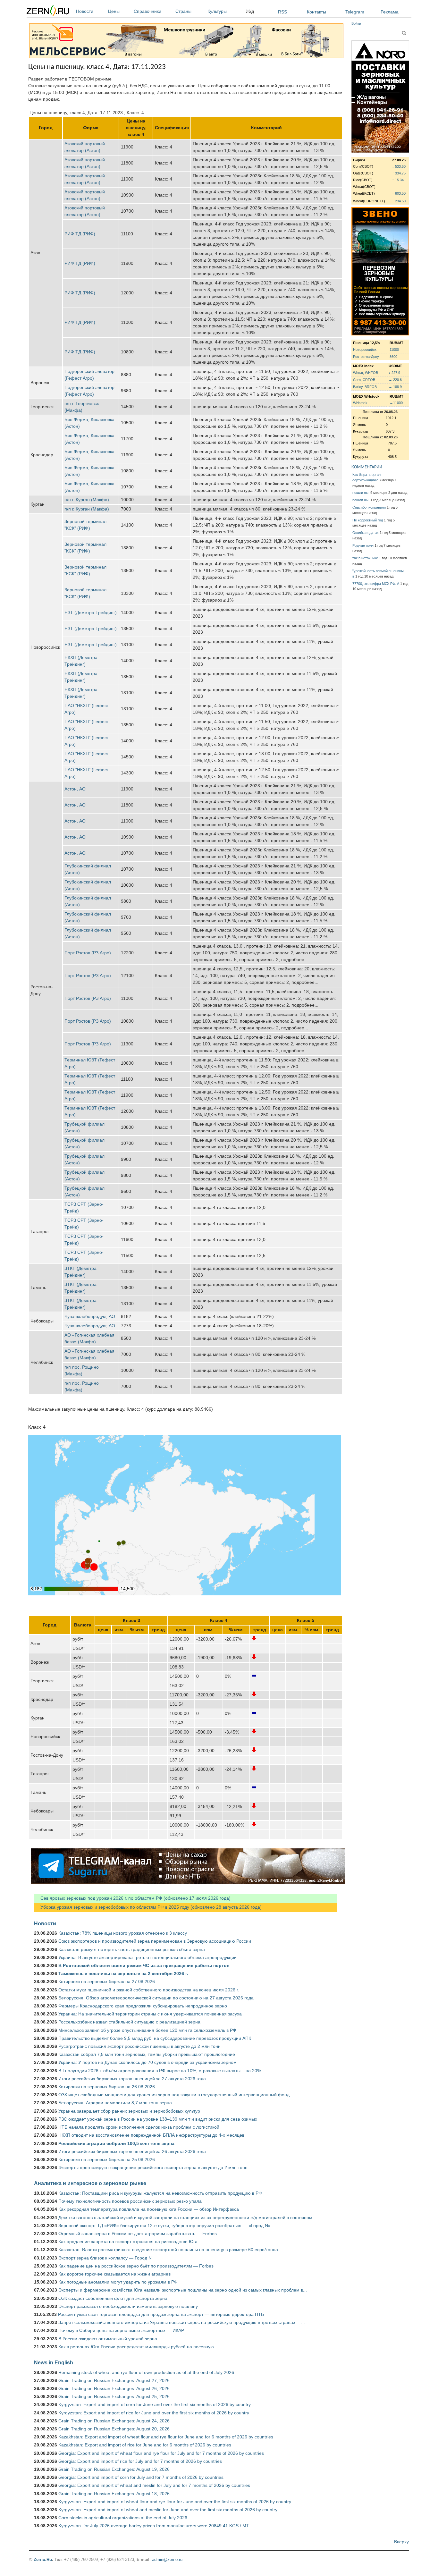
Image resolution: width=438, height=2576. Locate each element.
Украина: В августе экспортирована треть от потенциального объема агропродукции (147, 1957)
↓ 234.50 (399, 201)
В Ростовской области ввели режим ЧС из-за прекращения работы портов (144, 1965)
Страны (183, 11)
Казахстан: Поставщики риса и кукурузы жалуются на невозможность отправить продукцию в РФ (160, 2193)
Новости (85, 11)
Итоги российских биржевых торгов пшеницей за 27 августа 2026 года (132, 2079)
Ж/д (250, 11)
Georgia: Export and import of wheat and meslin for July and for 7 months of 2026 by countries (154, 2485)
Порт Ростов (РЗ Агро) (88, 953)
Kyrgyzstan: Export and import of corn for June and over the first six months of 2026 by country (155, 2404)
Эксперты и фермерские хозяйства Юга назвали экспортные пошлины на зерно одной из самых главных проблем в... (183, 2290)
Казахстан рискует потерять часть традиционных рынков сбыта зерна (132, 1949)
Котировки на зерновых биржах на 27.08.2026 (107, 1981)
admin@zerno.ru (167, 2559)
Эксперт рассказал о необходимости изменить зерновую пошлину (128, 2306)
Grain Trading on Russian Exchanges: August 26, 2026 (114, 2388)
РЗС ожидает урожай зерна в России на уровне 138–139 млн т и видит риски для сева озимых (158, 2119)
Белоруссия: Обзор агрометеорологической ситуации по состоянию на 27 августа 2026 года (156, 1998)
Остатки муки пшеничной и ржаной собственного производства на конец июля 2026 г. (149, 1990)
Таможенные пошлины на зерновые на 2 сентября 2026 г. (123, 1973)
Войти (356, 23)
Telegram (355, 12)
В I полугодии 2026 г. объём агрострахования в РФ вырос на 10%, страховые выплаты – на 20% (160, 2071)
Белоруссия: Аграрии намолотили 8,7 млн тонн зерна (115, 2103)
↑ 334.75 (399, 173)
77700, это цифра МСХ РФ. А (376, 584)
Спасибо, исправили (369, 507)
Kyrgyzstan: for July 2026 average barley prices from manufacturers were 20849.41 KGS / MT (154, 2526)
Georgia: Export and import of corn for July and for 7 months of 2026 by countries (141, 2477)
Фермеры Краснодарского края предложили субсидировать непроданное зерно (143, 2006)
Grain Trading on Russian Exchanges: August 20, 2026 (114, 2429)
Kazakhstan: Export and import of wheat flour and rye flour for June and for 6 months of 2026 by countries (166, 2437)
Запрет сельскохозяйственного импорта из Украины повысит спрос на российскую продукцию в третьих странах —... (182, 2322)
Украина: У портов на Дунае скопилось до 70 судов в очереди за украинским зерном (147, 2062)
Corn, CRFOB (364, 380)
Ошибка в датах (366, 533)
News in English (54, 2362)
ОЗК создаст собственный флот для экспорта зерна (113, 2298)
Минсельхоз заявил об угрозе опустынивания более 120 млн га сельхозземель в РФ (147, 2030)
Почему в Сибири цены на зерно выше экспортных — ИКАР (121, 2330)
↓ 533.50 (399, 166)
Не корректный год (368, 520)
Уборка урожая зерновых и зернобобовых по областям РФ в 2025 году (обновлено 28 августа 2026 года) (148, 1907)
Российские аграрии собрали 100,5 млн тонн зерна (116, 2143)
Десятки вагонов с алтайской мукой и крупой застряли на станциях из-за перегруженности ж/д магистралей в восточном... (187, 2217)
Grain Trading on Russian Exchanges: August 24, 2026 (114, 2421)
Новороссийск (365, 350)
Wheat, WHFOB (366, 373)
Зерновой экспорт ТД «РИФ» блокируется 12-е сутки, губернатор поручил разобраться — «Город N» (164, 2225)
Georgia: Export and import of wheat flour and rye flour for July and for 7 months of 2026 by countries (161, 2453)
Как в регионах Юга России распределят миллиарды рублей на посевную (136, 2347)
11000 (394, 350)
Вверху (401, 2542)
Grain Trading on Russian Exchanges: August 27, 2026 (114, 2380)
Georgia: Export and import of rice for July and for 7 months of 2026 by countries (140, 2461)
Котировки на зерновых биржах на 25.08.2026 (107, 2159)
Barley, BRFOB (365, 387)
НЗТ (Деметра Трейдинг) (91, 612)
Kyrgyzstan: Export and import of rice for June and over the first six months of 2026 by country (154, 2413)
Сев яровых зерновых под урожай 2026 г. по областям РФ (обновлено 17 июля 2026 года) (132, 1898)
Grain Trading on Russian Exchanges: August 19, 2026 (114, 2469)
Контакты (316, 12)
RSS (282, 12)
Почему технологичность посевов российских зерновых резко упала (130, 2201)
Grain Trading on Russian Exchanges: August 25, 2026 (114, 2396)
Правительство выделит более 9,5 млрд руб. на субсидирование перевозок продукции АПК (155, 2038)
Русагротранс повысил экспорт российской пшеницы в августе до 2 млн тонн (139, 2046)
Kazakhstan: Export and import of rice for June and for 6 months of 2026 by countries (145, 2445)
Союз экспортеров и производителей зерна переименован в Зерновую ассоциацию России (155, 1941)
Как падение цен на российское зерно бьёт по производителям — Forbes (136, 2266)
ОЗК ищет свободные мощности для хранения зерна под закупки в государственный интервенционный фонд (174, 2095)
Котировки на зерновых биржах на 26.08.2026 (107, 2087)
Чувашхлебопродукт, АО (90, 1316)
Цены (114, 11)
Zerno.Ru (43, 2559)
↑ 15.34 (398, 180)
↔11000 (396, 403)
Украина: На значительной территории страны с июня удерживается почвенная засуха (150, 2014)
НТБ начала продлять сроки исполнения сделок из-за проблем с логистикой (139, 2127)
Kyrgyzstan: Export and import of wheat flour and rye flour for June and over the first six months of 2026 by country (175, 2502)
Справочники (147, 11)
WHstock (360, 403)
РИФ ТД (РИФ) (80, 234)
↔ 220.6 (395, 380)
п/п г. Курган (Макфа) (87, 500)
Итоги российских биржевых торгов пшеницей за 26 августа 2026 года (132, 2151)
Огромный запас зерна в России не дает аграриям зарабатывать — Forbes (138, 2234)
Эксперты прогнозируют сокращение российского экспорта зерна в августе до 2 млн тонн (153, 2167)
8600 (393, 357)
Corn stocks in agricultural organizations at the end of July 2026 (123, 2518)
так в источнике (365, 558)
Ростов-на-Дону (366, 357)
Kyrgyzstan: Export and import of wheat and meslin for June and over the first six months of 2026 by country (168, 2510)
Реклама (390, 12)
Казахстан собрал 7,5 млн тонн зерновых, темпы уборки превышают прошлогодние (147, 2054)
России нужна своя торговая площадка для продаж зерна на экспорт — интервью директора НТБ (161, 2314)
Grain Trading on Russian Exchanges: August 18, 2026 (114, 2494)
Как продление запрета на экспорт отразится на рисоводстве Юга (128, 2242)
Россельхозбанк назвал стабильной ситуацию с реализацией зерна (129, 2022)
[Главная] (48, 12)
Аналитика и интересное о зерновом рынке (90, 2183)
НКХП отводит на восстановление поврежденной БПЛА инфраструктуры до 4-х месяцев (151, 2135)
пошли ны (361, 493)
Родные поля (363, 545)
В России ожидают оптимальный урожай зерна (108, 2339)
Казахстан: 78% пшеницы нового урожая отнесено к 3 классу (123, 1933)
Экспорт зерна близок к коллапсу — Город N (105, 2258)
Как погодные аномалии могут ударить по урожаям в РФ (118, 2282)
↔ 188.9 (395, 387)
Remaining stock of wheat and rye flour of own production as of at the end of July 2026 (146, 2372)
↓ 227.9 (394, 373)
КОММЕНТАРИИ (367, 467)
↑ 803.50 (399, 193)
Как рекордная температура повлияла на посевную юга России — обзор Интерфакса (149, 2209)
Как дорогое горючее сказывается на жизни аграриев (114, 2274)
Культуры (217, 11)
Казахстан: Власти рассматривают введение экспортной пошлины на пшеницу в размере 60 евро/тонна (168, 2250)
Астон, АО (75, 789)
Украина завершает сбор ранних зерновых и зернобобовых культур (129, 2111)
